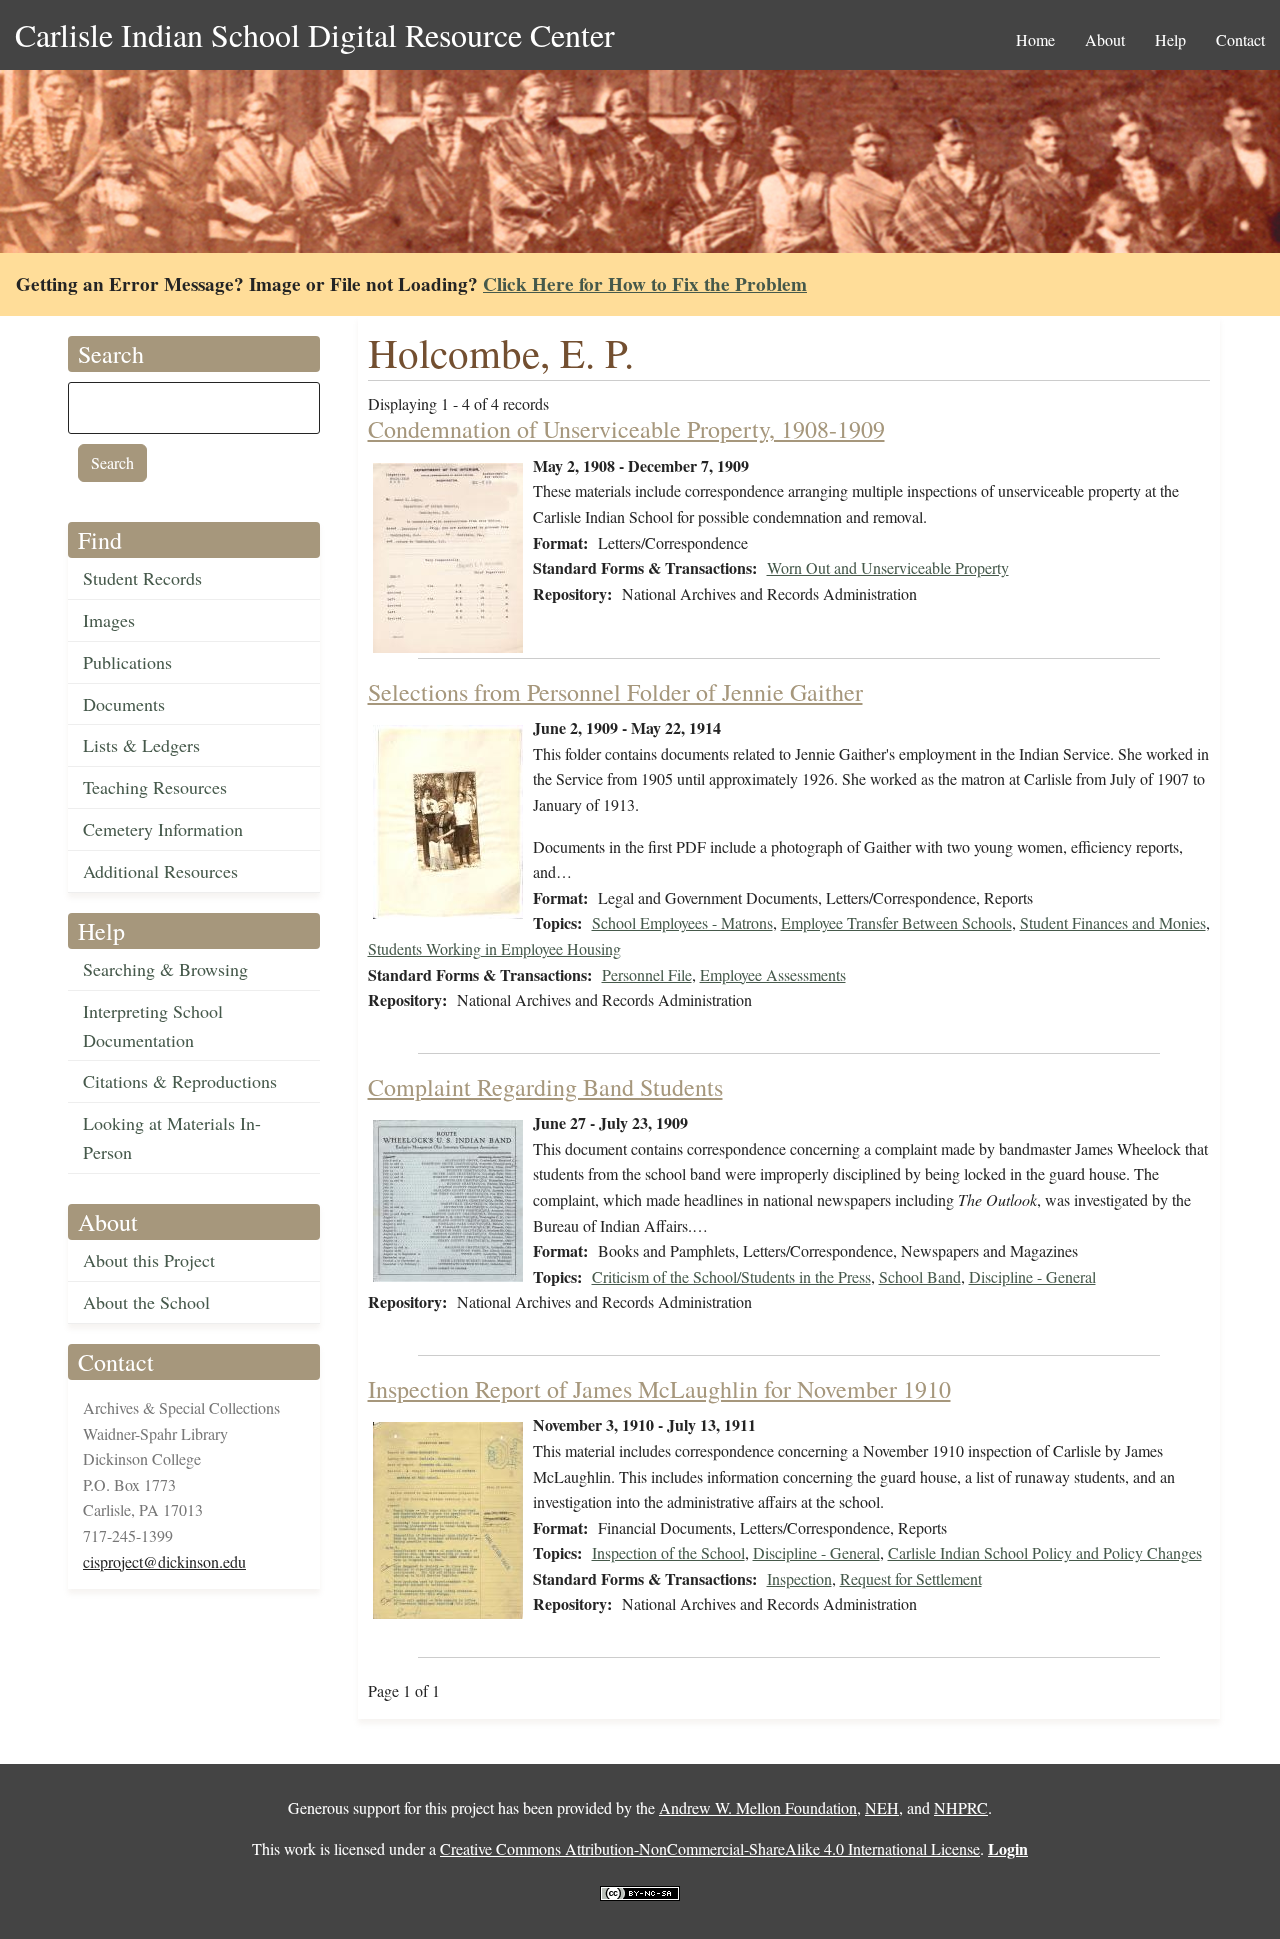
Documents (124, 704)
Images (109, 620)
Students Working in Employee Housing (494, 948)
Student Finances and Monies (1113, 922)
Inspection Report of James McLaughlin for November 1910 (659, 1389)
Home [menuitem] (1035, 39)
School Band (920, 1276)
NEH (882, 1807)
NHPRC (961, 1807)
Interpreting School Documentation (153, 1025)
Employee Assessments (773, 974)
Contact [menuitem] (1240, 39)
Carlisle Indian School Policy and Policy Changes (1045, 1552)
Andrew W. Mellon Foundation (758, 1807)
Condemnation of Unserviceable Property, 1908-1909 (626, 429)
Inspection (799, 1578)
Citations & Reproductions (180, 1081)
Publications (127, 662)
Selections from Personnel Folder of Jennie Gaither (615, 692)
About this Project (149, 1260)
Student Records (142, 578)
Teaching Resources (155, 787)
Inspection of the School (668, 1552)
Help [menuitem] (1170, 39)
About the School (146, 1302)
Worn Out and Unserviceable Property (888, 567)
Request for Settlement (911, 1578)
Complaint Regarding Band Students (545, 1087)
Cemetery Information (163, 829)
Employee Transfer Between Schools (896, 922)
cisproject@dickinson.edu (164, 1561)
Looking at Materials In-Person (172, 1137)
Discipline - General (1032, 1276)
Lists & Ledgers (141, 745)
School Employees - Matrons (682, 922)
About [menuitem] (1105, 39)
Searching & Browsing (165, 969)
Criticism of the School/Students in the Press (731, 1276)
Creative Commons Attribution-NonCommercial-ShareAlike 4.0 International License (710, 1848)
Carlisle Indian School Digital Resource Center (315, 34)
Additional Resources (160, 871)
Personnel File (647, 974)
